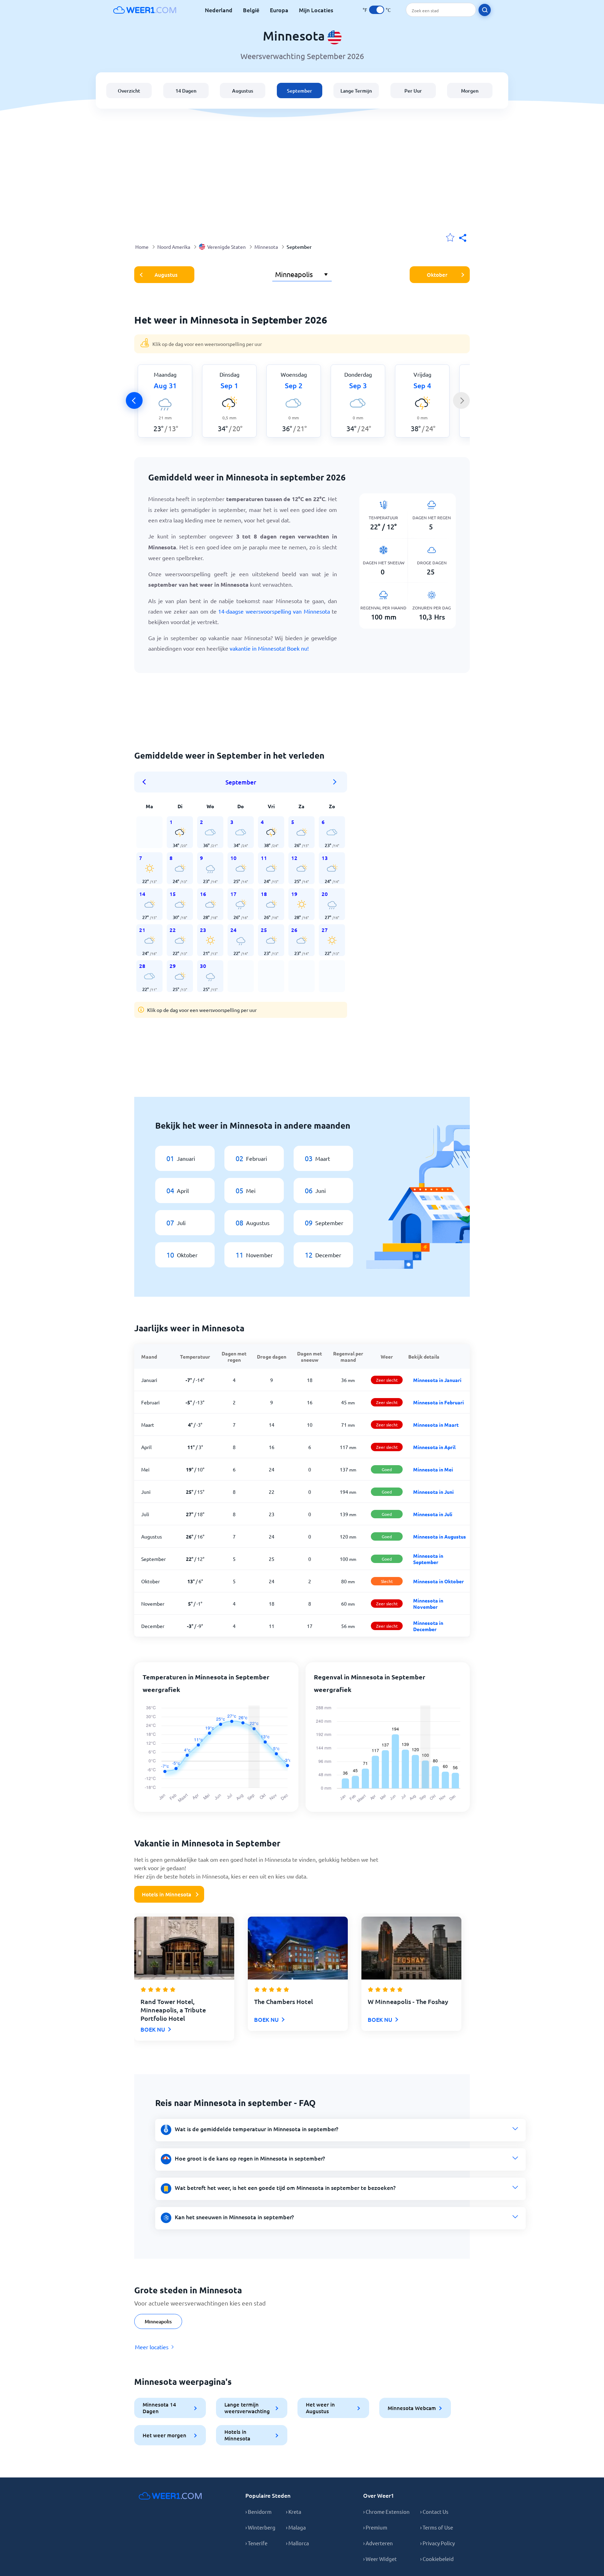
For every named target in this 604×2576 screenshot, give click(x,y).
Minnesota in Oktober (438, 1581)
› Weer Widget (380, 2559)
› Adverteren (378, 2543)
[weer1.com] (145, 10)
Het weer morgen (164, 2435)
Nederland (219, 10)
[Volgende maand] (335, 782)
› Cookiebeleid (437, 2559)
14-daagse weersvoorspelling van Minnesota (274, 611)
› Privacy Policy (437, 2543)
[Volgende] (461, 400)
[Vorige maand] (146, 782)
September (300, 91)
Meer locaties (152, 2347)
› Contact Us (434, 2512)
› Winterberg (260, 2527)
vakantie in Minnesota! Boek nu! (269, 648)
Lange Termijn (356, 91)
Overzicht (129, 91)
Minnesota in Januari (437, 1380)
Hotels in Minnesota (167, 1894)
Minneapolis (158, 2321)
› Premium (375, 2527)
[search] (485, 10)
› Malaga (296, 2527)
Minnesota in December (428, 1626)
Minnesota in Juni (433, 1492)
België (251, 10)
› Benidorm (258, 2512)
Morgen (470, 91)
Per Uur (413, 91)
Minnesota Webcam (412, 2408)
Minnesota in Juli (433, 1514)
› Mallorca (297, 2543)
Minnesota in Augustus (440, 1536)
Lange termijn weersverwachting (247, 2408)
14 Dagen (186, 91)
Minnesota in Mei (433, 1469)
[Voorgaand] (134, 400)
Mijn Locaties (316, 10)
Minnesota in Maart (436, 1425)
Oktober (437, 275)
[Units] (377, 10)
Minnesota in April (434, 1447)
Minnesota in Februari (438, 1402)
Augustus (243, 91)
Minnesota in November (428, 1604)
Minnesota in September (428, 1559)
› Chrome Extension (386, 2512)
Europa (279, 10)
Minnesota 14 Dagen (159, 2408)
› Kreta (294, 2512)
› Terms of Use (437, 2527)
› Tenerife (256, 2543)
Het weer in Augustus (320, 2408)
